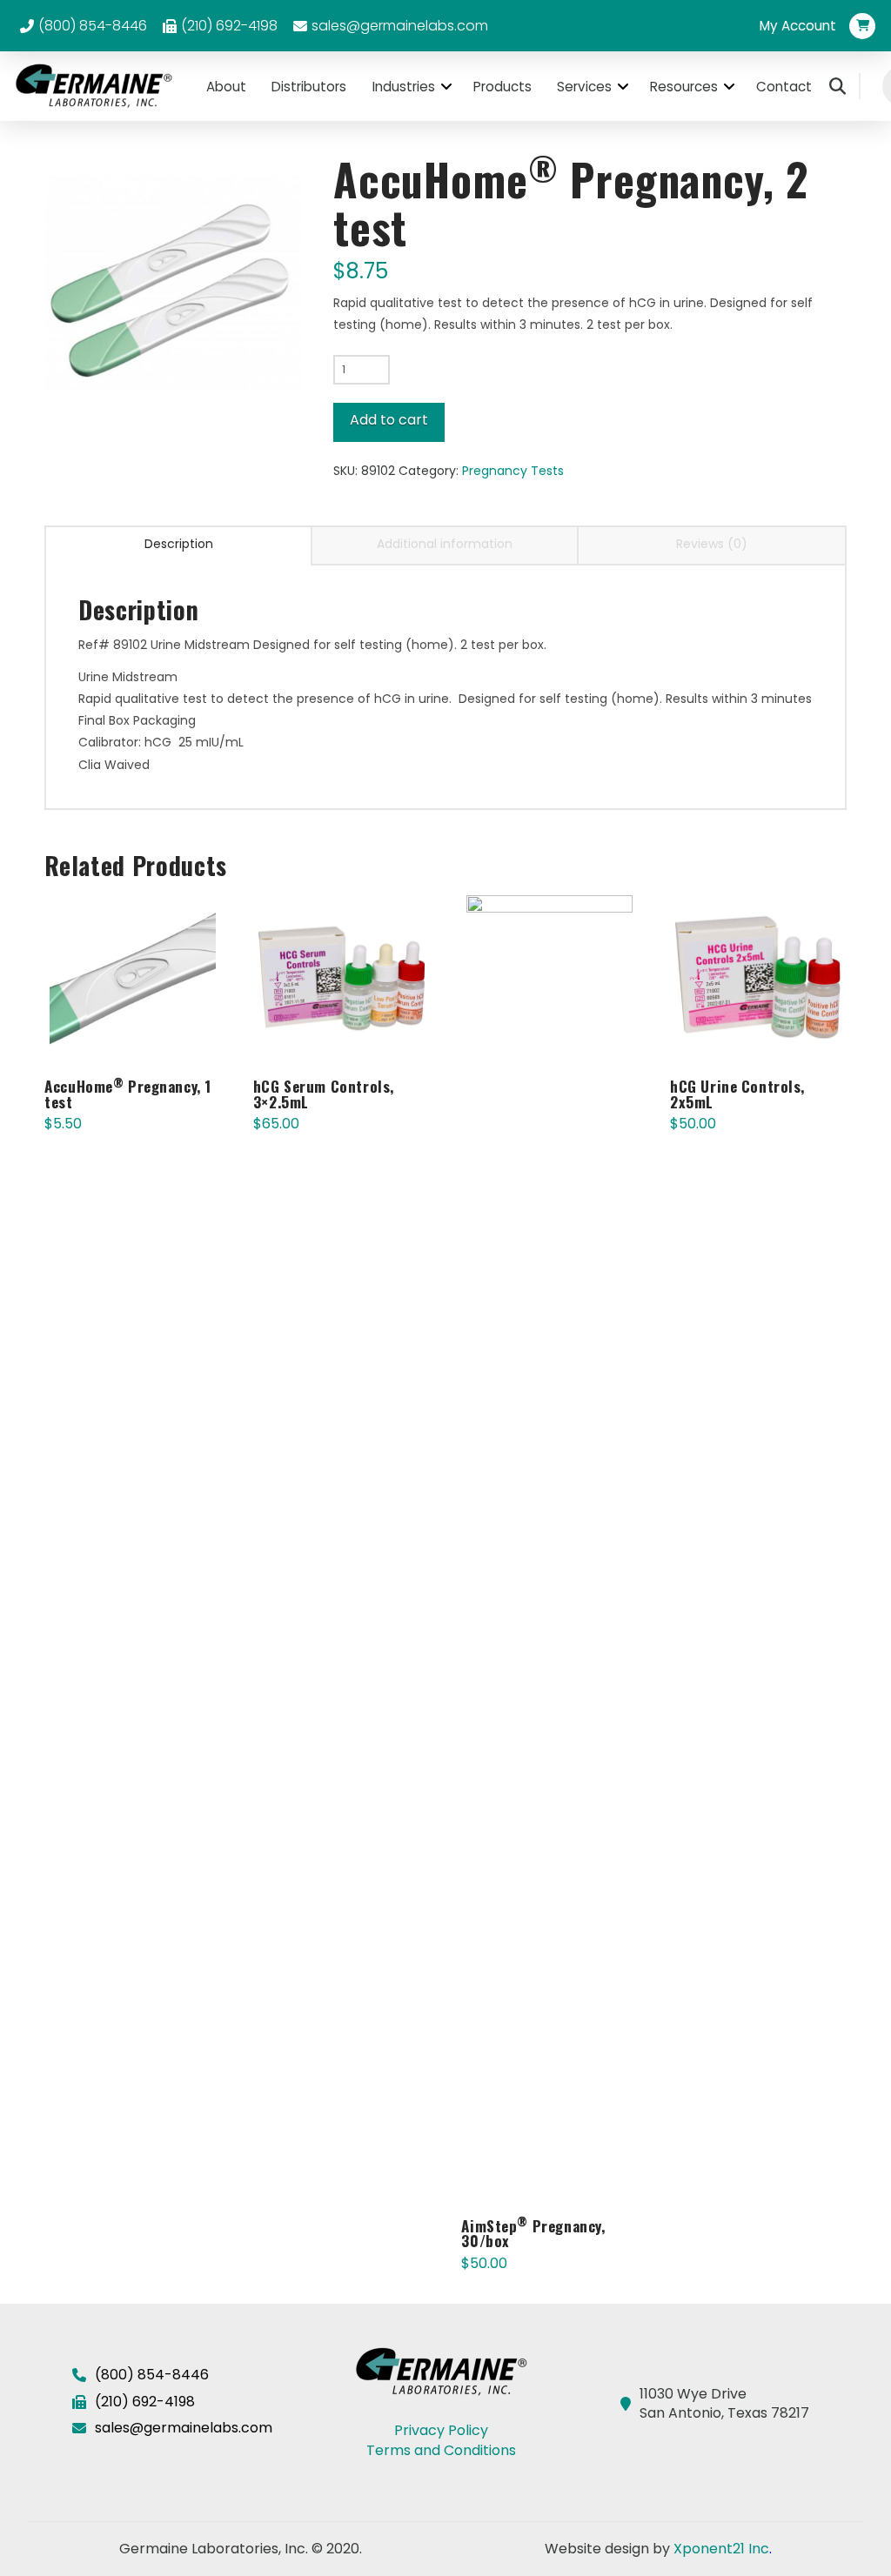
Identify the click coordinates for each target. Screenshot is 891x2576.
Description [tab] (179, 544)
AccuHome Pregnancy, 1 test (128, 1094)
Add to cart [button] (140, 1034)
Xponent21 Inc (721, 2549)
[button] (798, 26)
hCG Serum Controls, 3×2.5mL (324, 1094)
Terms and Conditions (441, 2450)
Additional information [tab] (445, 544)
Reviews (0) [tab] (712, 544)
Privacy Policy (441, 2430)
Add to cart (389, 420)
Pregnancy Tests (513, 471)
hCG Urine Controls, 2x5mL (737, 1094)
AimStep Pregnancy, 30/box (533, 2234)
